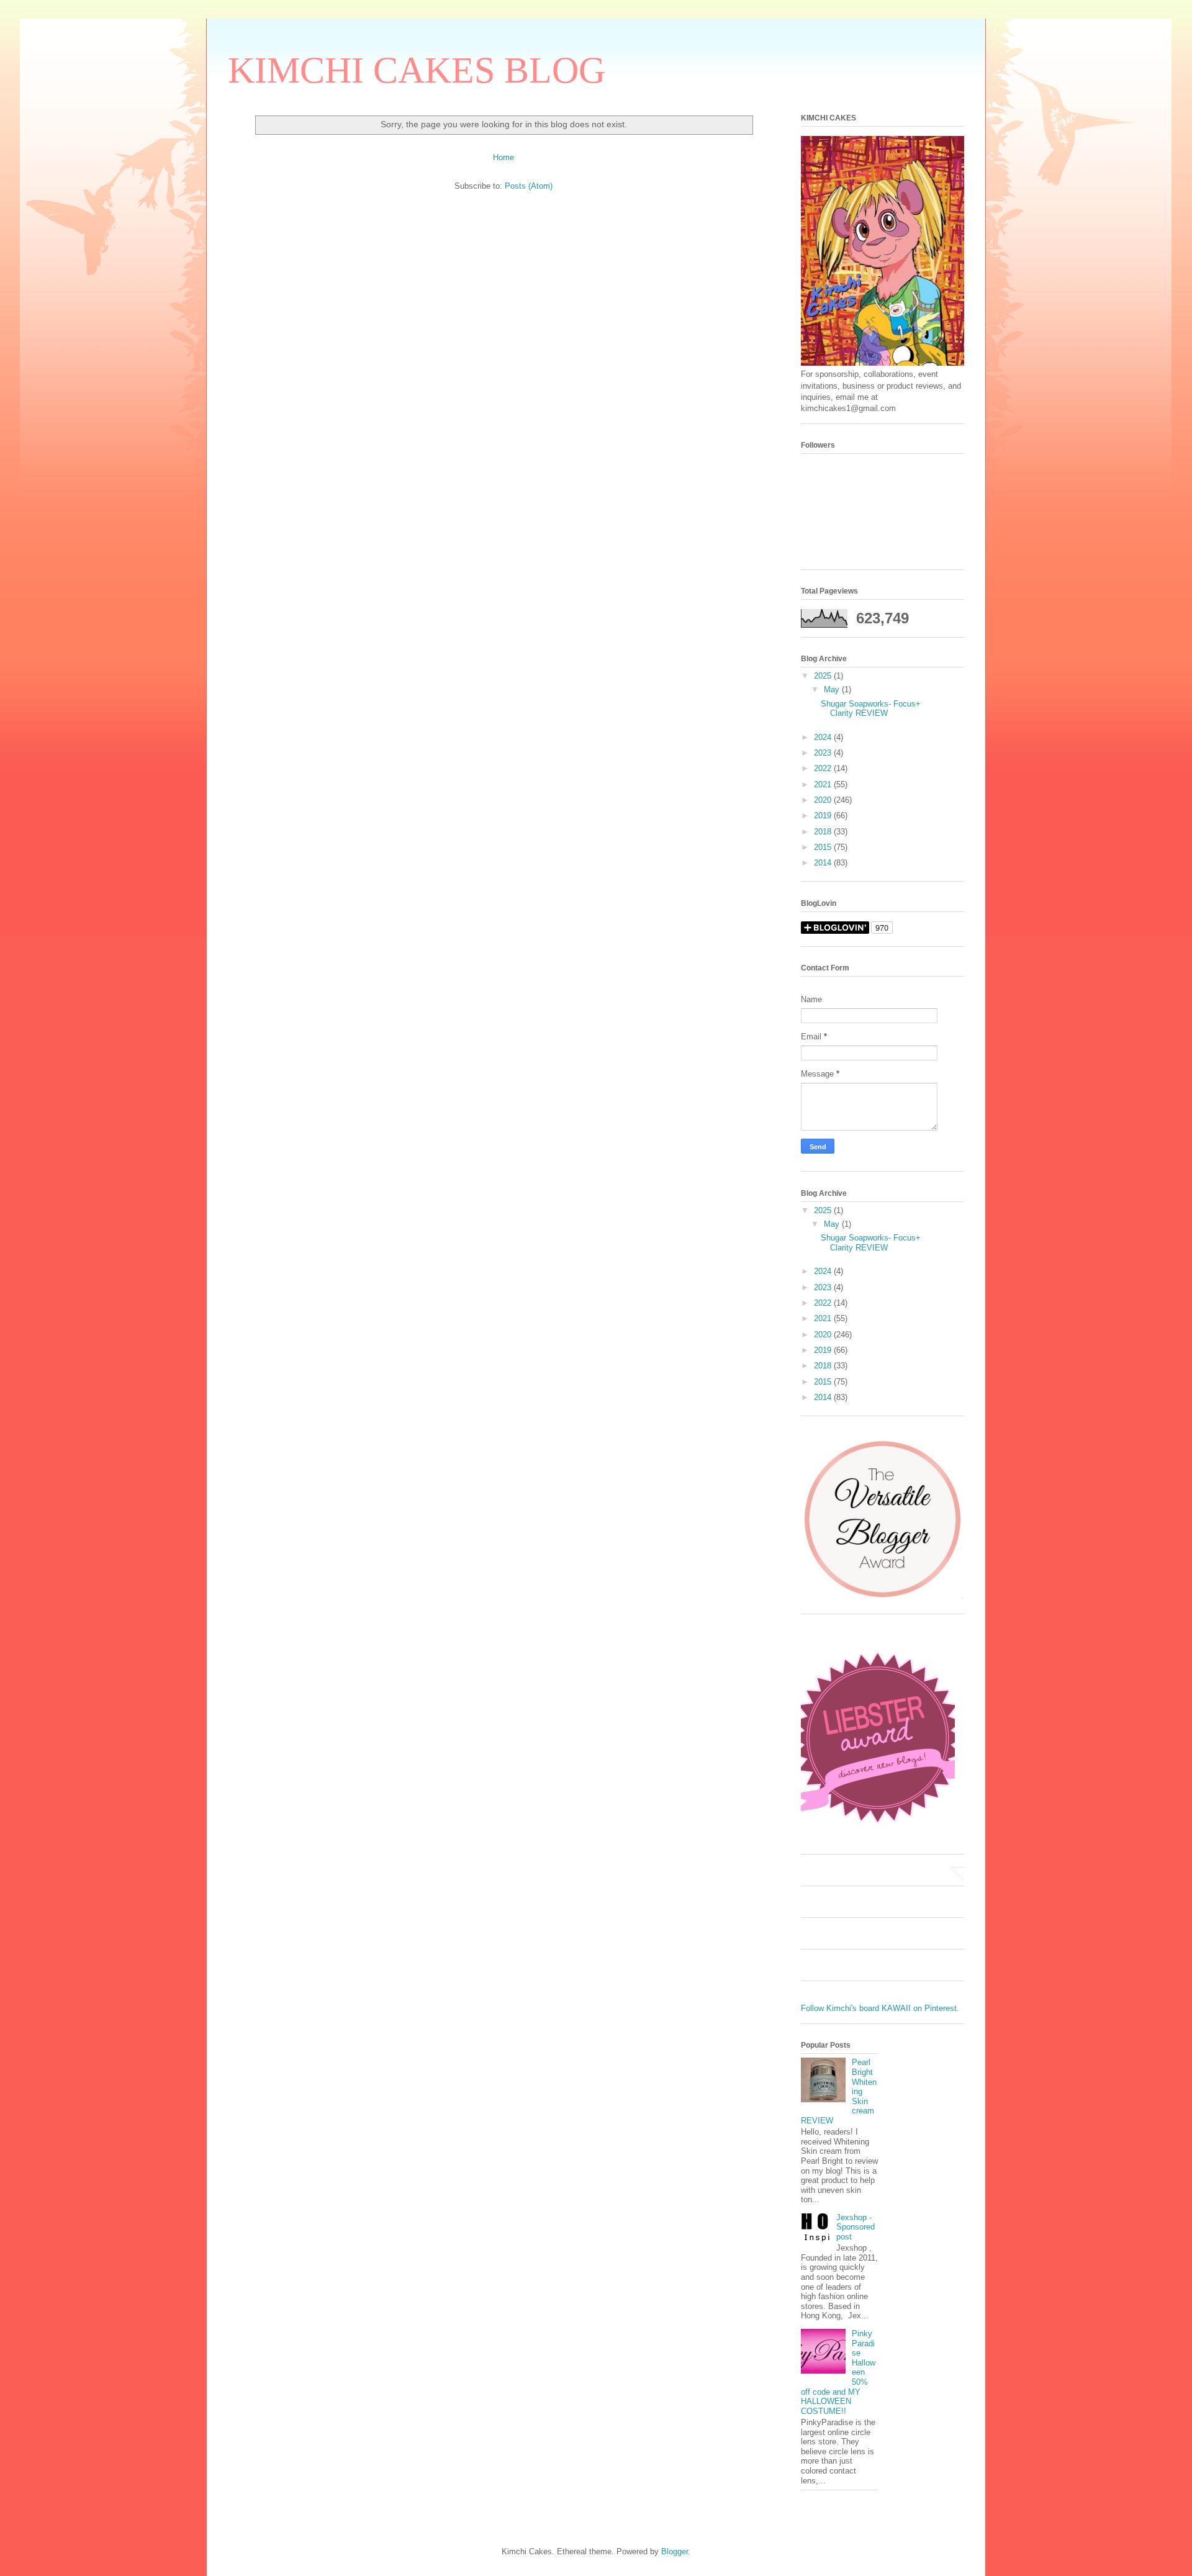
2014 (824, 863)
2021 (824, 784)
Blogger (675, 2551)
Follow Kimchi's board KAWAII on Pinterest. (880, 2008)
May (833, 689)
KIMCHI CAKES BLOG (417, 70)
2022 (824, 768)
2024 (824, 737)
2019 (824, 816)
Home (503, 157)
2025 (824, 676)
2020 (824, 800)
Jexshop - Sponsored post (856, 2227)
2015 (824, 847)
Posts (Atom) (529, 186)
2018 (824, 832)
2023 (824, 753)
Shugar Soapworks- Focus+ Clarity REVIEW (871, 709)
